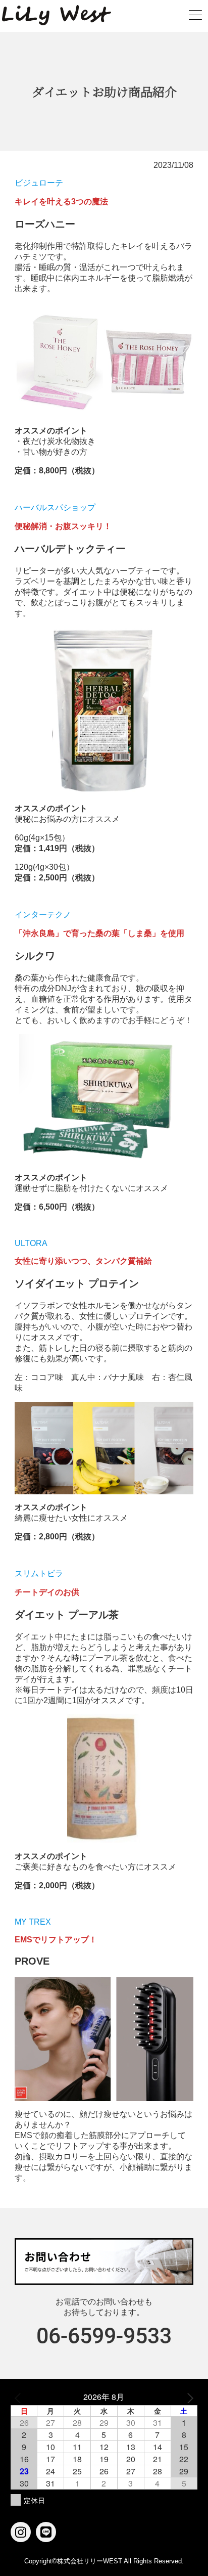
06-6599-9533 (104, 2336)
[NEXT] (188, 2397)
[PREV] (20, 2397)
